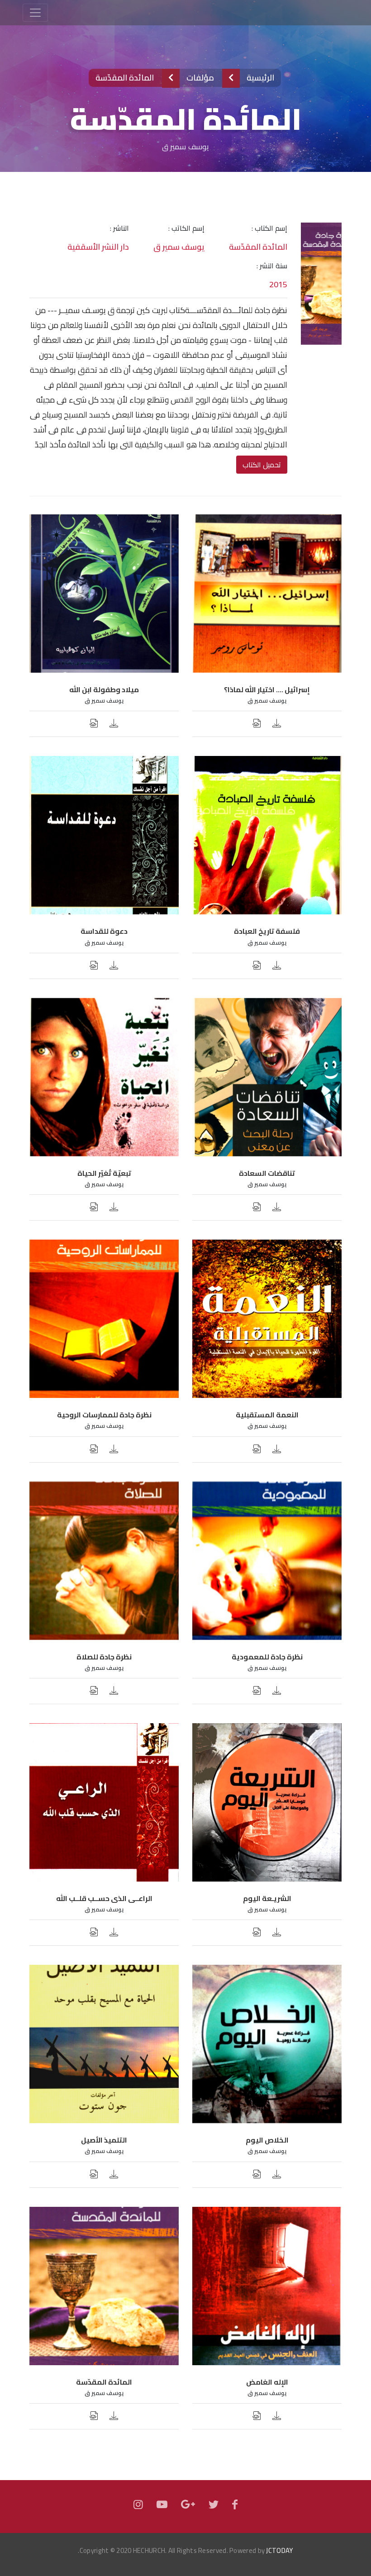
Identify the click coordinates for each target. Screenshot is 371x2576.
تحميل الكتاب (262, 465)
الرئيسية (259, 78)
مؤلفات (200, 78)
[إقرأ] (257, 724)
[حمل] (277, 724)
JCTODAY (279, 2550)
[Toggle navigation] (35, 13)
